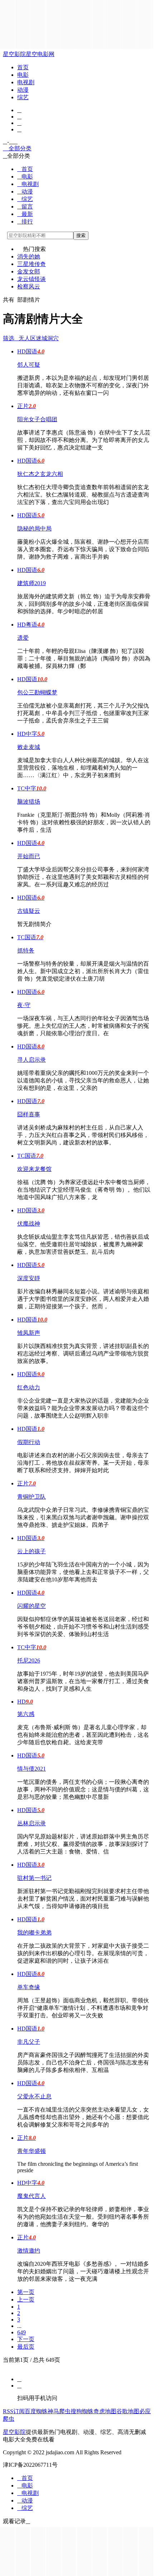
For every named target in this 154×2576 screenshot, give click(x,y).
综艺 (23, 97)
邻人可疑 (29, 365)
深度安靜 (29, 1278)
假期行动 (29, 1442)
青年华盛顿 (32, 2151)
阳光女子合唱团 (37, 419)
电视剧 (26, 82)
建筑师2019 (32, 583)
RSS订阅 (14, 2411)
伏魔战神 (29, 1224)
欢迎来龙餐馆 (34, 1169)
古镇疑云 (29, 911)
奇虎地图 (105, 2411)
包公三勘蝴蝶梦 (37, 692)
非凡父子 (29, 2042)
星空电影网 (40, 54)
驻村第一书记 (34, 1878)
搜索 (81, 235)
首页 (23, 67)
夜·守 (24, 1005)
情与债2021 (32, 1769)
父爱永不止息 (34, 2096)
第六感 (26, 1714)
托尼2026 (29, 1661)
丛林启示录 (32, 1823)
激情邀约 (29, 2251)
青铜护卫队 (32, 1497)
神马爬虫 (59, 2411)
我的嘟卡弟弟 (34, 1933)
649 (21, 2332)
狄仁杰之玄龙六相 (40, 474)
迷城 (42, 338)
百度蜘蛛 (36, 2411)
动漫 (23, 90)
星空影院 (14, 54)
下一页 (26, 2339)
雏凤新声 (29, 1333)
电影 (23, 75)
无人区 (27, 338)
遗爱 (23, 638)
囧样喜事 (29, 1114)
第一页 (26, 2292)
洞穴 (53, 338)
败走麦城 (29, 747)
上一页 (26, 2300)
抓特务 (26, 950)
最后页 (26, 2347)
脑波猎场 (29, 802)
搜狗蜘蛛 (82, 2411)
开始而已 (29, 856)
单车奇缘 (29, 1987)
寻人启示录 (32, 1060)
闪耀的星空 (32, 1606)
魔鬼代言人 (32, 2196)
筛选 (11, 338)
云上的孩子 (32, 1551)
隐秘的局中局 (34, 529)
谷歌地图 (128, 2411)
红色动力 (29, 1387)
